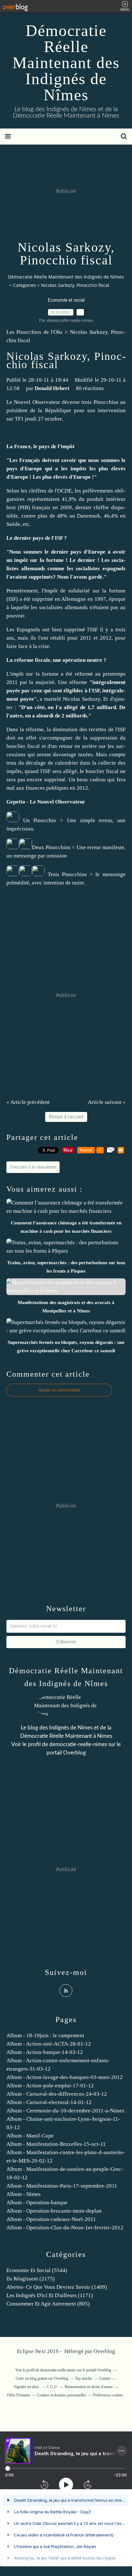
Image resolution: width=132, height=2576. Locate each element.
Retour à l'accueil (66, 1117)
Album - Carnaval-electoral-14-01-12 (49, 2102)
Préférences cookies (108, 2395)
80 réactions (90, 388)
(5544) (37, 2270)
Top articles (84, 2378)
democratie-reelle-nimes (78, 1744)
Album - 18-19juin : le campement (45, 2035)
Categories (25, 285)
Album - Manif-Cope (30, 2136)
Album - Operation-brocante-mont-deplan (54, 2211)
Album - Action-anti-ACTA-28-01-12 (49, 2044)
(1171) (50, 2295)
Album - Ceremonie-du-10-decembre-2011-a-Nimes (65, 2111)
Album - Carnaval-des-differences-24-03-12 (57, 2094)
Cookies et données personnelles (62, 2395)
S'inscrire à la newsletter (33, 1167)
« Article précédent (28, 1102)
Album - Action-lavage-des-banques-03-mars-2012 (65, 2077)
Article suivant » (107, 1102)
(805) (48, 2304)
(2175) (31, 2279)
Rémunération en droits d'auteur (89, 2387)
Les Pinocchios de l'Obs (34, 332)
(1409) (57, 2287)
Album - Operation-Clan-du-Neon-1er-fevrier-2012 (65, 2228)
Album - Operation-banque (37, 2203)
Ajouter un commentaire (59, 1390)
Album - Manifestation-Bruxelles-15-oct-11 (56, 2144)
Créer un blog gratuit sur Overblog (42, 2378)
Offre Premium (19, 2395)
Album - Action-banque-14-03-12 (45, 2052)
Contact (105, 2378)
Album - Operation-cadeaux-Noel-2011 (51, 2219)
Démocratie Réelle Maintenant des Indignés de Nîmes (66, 63)
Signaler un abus (27, 2387)
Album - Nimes (24, 2194)
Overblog (104, 2351)
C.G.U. (52, 2387)
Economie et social (66, 300)
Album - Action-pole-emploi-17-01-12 (50, 2086)
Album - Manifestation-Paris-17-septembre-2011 (62, 2186)
